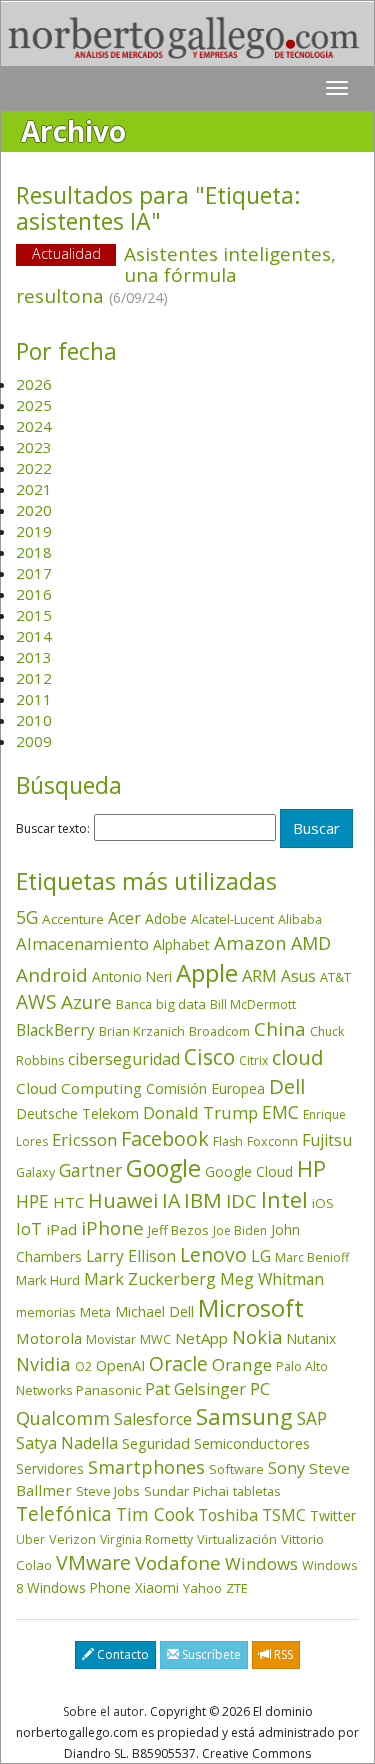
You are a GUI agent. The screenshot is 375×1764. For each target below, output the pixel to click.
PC (260, 1388)
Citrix (253, 1060)
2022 (34, 468)
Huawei (123, 1200)
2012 (34, 678)
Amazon (250, 942)
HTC (68, 1202)
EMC (280, 1112)
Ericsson (84, 1139)
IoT (29, 1229)
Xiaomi (157, 1587)
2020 (34, 510)
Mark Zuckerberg (150, 1279)
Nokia (257, 1337)
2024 (34, 426)
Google (163, 1168)
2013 (34, 657)
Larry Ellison (131, 1256)
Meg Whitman (272, 1279)
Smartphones (146, 1467)
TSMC (284, 1515)
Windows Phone (79, 1587)
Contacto (121, 1654)
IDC (241, 1200)
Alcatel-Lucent (232, 919)
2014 (34, 636)
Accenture (73, 919)
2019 (34, 531)
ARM (259, 975)
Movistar (111, 1339)
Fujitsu (327, 1140)
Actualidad (66, 253)
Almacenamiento (82, 943)
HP (311, 1168)
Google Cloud (249, 1171)
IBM (203, 1200)
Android (52, 975)
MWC (155, 1339)
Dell (287, 1086)
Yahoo (202, 1588)
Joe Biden (240, 1230)
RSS (282, 1654)
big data (181, 1004)
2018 (34, 552)
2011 (34, 699)
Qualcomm (63, 1418)
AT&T (335, 977)
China (280, 1029)
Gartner (90, 1170)
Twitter (333, 1515)
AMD (311, 943)
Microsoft (251, 1307)
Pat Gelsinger (195, 1389)
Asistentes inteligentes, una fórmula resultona (176, 275)
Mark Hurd (48, 1280)
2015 (34, 615)
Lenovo (213, 1254)
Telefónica (64, 1513)
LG (261, 1255)
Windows (261, 1563)
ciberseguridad (124, 1059)
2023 (34, 447)
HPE (32, 1201)
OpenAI (120, 1365)
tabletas (257, 1491)
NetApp (201, 1338)
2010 (34, 720)
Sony (286, 1467)
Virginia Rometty (146, 1539)
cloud (297, 1057)
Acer (124, 918)
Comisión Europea (205, 1088)
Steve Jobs (108, 1491)
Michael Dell (154, 1311)
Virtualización (237, 1539)
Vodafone (178, 1563)
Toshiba (228, 1515)
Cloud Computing (79, 1088)
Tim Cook (155, 1514)
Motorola (49, 1338)
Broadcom (219, 1031)
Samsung (244, 1416)
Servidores (50, 1468)
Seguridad (156, 1443)
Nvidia (43, 1363)
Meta (95, 1312)
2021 (34, 489)
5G (27, 917)
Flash (228, 1141)
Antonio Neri (132, 976)
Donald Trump (200, 1112)
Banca (134, 1004)
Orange (242, 1364)
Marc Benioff (312, 1257)
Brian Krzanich (142, 1031)
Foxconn (272, 1141)
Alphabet (181, 944)
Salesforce (153, 1419)
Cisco (209, 1057)
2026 (34, 384)
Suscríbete (210, 1654)
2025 (34, 405)
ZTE (237, 1588)
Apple (207, 972)
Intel (284, 1199)
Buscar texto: (53, 829)
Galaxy (35, 1172)
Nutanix (311, 1338)
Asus (298, 976)
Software (236, 1469)
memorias (46, 1312)
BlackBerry (55, 1030)
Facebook (165, 1138)
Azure (86, 1002)
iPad (61, 1229)
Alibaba (300, 919)
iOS (323, 1203)
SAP (312, 1418)
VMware (93, 1562)
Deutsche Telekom (77, 1113)
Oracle (178, 1363)
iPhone (112, 1227)
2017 (34, 573)
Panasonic (108, 1390)
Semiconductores (252, 1443)
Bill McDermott (253, 1004)
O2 (83, 1366)
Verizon (72, 1539)
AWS (36, 1002)
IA (171, 1200)
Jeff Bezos (178, 1230)
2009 (34, 741)
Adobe (166, 918)
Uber (30, 1539)
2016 (34, 594)
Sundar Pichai (186, 1491)
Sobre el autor (103, 1711)
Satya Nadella (67, 1443)
